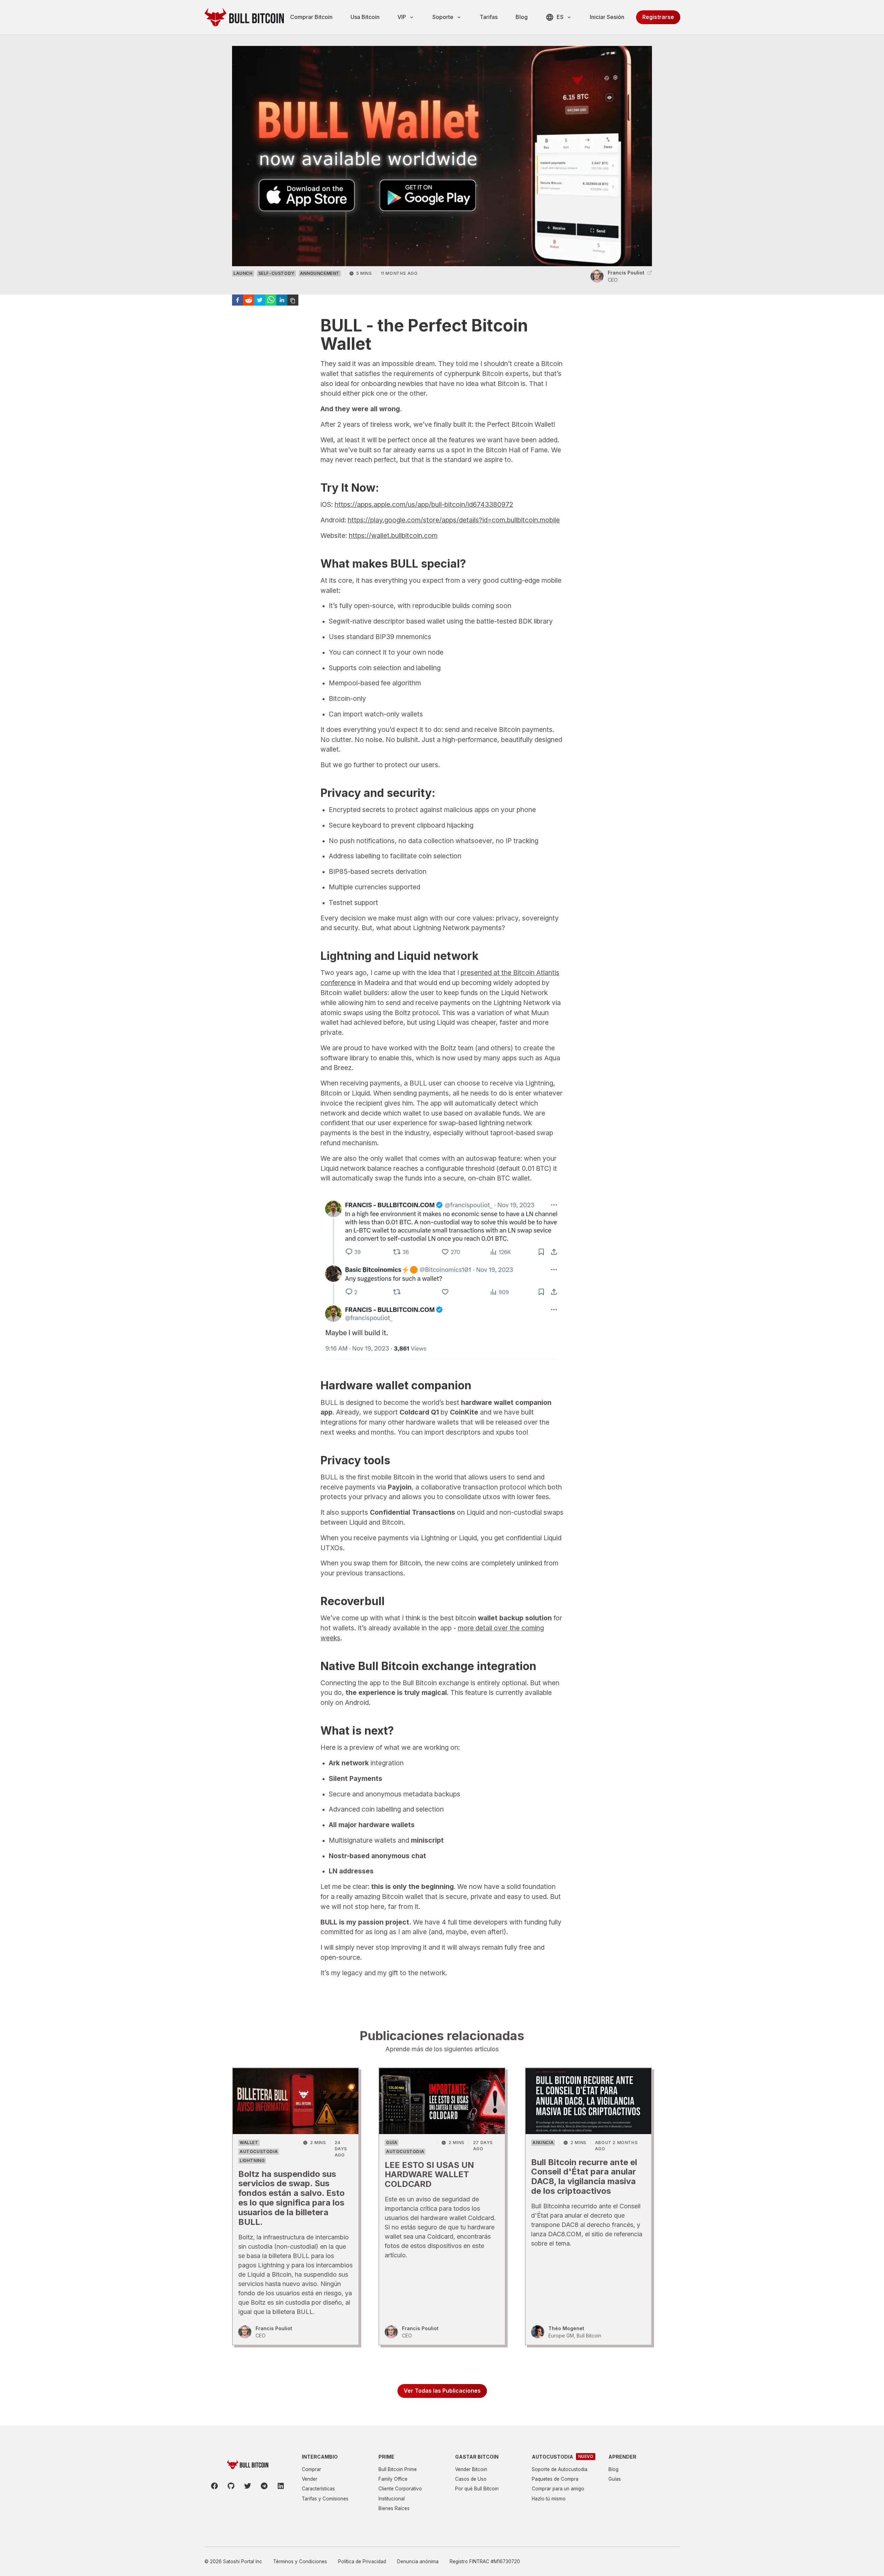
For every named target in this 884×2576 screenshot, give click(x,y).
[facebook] (238, 300)
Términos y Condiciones (300, 2561)
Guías (615, 2479)
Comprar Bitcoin (311, 17)
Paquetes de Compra (555, 2479)
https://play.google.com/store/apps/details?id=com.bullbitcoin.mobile (454, 520)
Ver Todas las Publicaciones (442, 2391)
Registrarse (658, 17)
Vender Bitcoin (471, 2469)
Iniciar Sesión (607, 17)
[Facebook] (214, 2486)
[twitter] (260, 300)
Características (318, 2489)
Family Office (393, 2479)
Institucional (392, 2499)
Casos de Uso (471, 2479)
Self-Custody (276, 273)
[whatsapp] (271, 300)
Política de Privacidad (362, 2561)
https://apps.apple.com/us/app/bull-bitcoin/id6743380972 (424, 504)
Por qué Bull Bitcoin (477, 2489)
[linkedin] (282, 300)
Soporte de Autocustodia (560, 2469)
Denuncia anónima (418, 2561)
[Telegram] (264, 2486)
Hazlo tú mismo (549, 2499)
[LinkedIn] (281, 2486)
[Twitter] (248, 2486)
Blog (522, 17)
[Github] (231, 2486)
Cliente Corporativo (400, 2489)
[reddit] (249, 300)
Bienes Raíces (394, 2508)
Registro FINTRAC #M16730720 (485, 2561)
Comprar (311, 2469)
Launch (243, 273)
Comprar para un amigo (558, 2489)
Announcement (320, 273)
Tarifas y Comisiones (325, 2499)
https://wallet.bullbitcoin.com (393, 536)
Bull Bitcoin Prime (398, 2469)
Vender (310, 2479)
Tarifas (489, 17)
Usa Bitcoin (365, 17)
